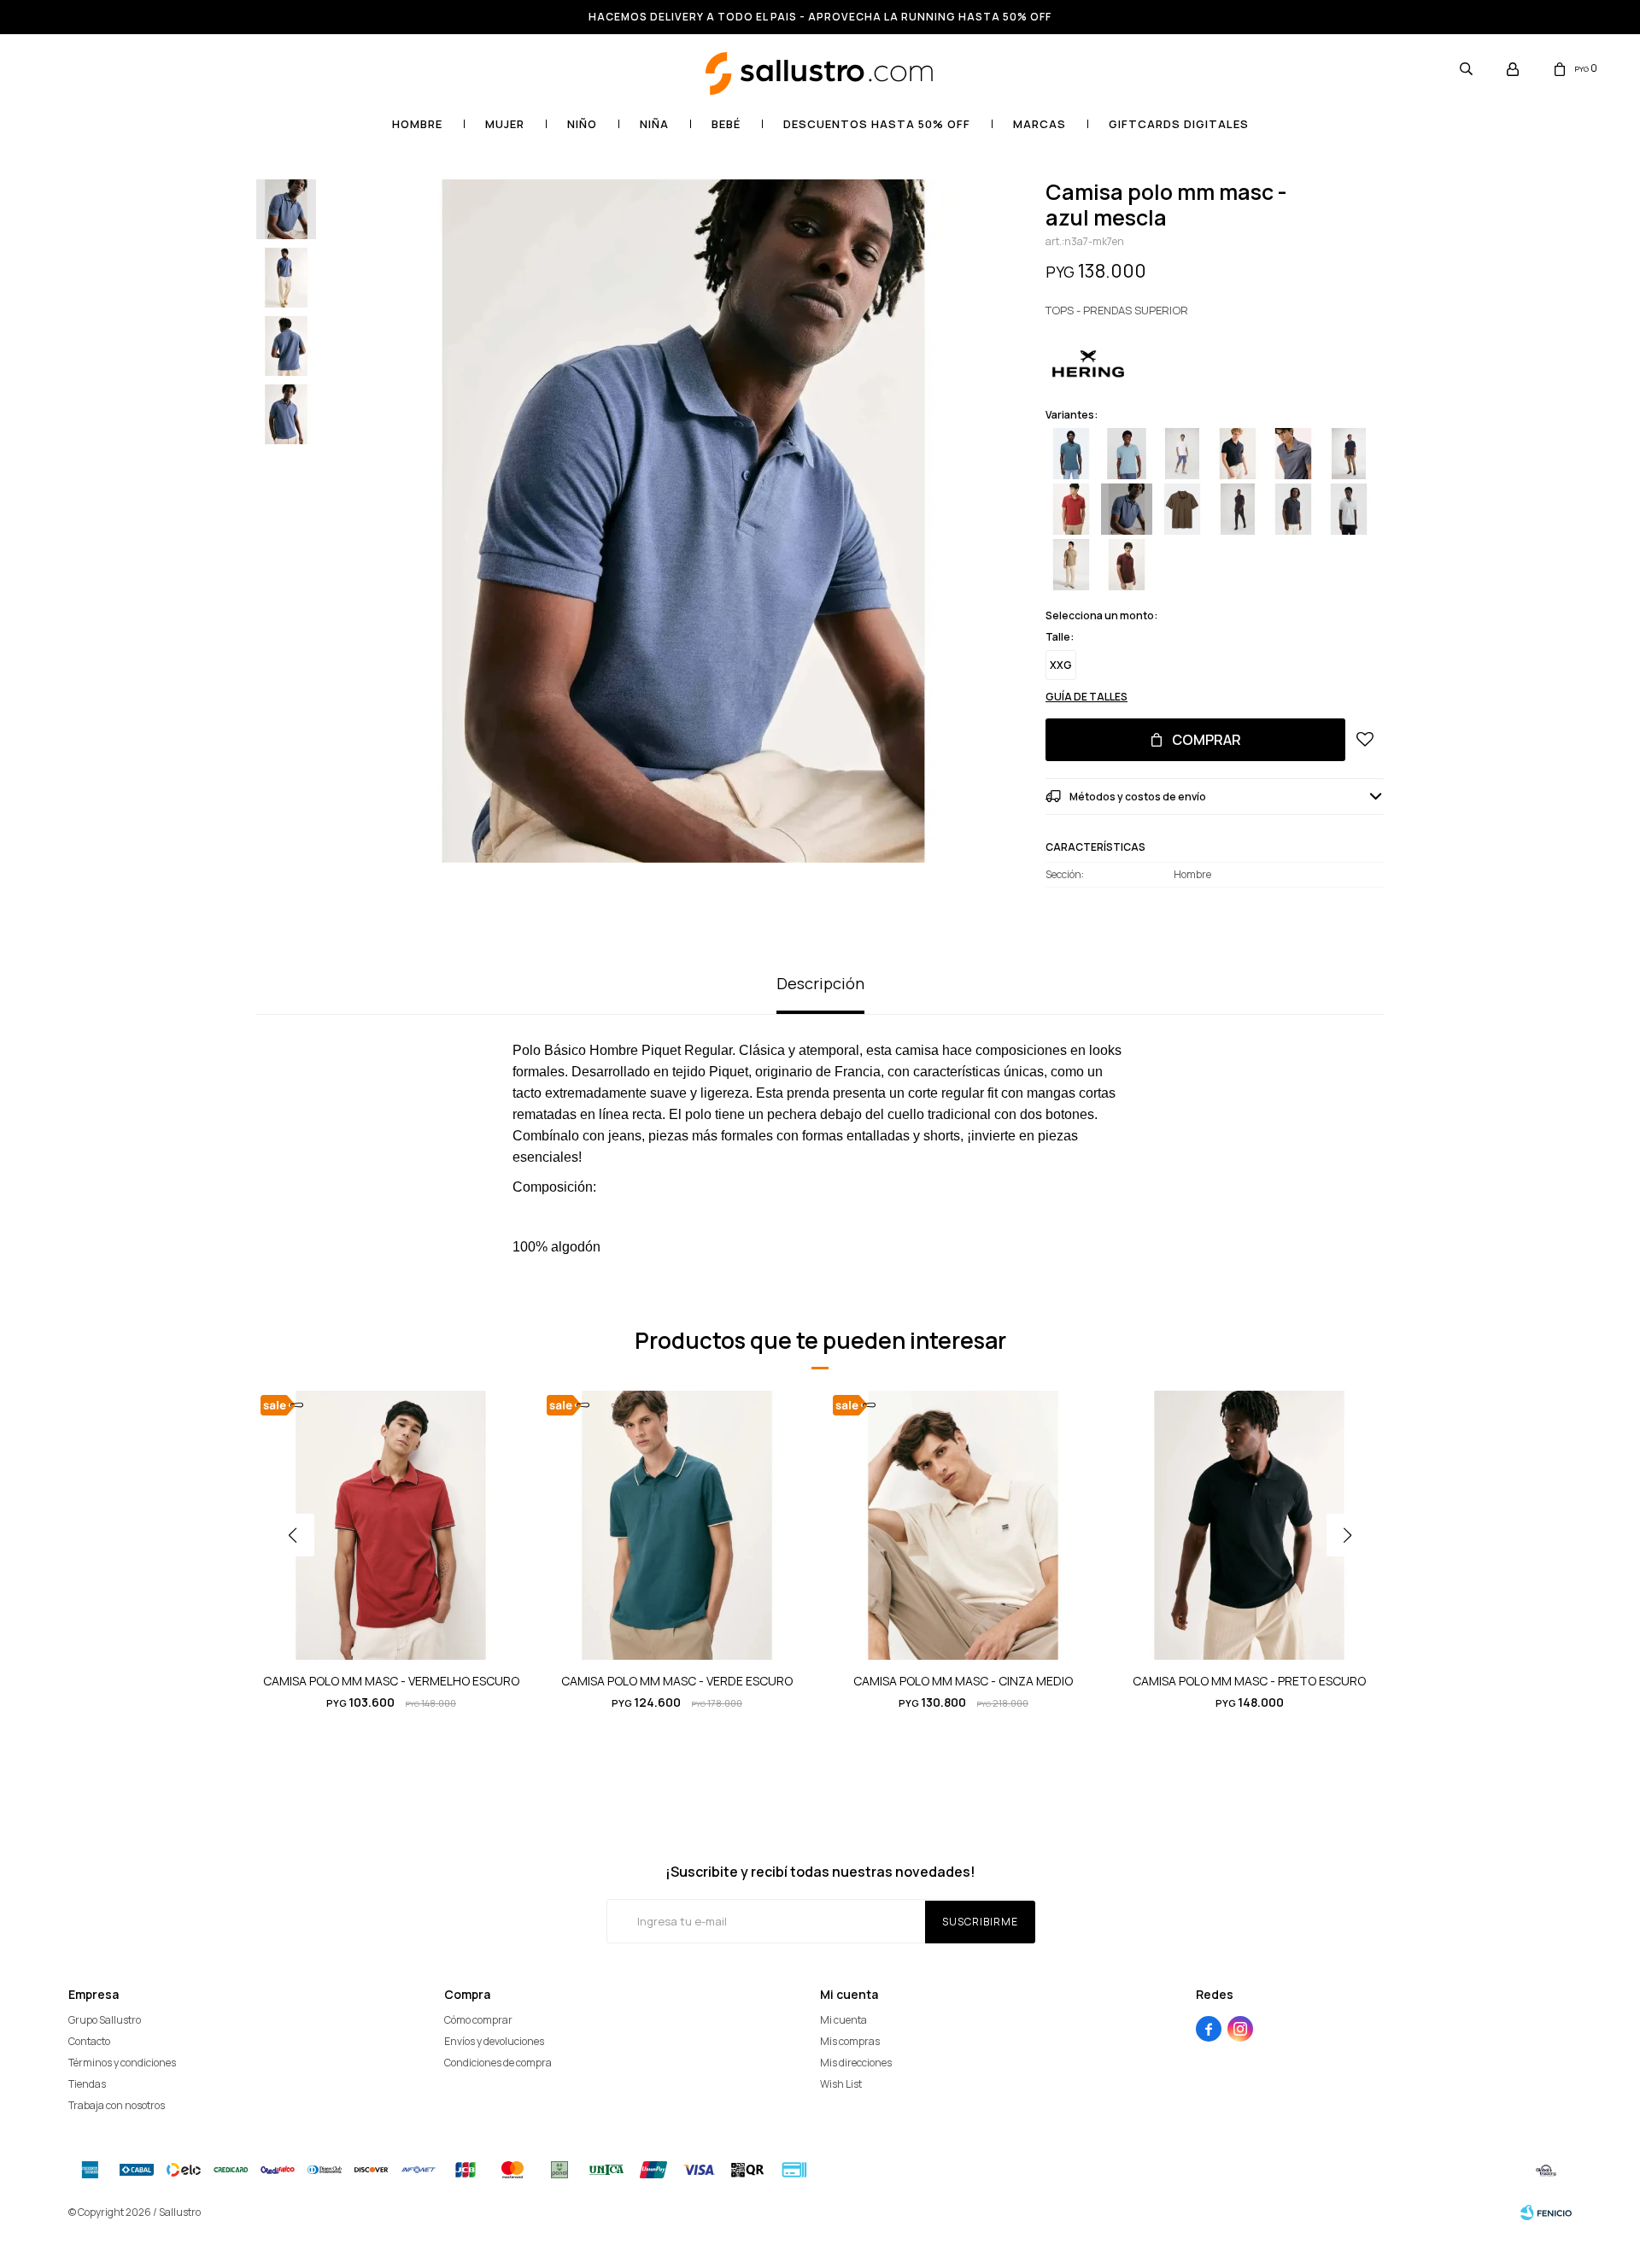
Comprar (1207, 740)
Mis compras (850, 2041)
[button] (1466, 68)
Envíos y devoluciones (494, 2041)
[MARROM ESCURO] (1182, 509)
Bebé (726, 124)
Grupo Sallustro (105, 2020)
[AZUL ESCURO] (1349, 454)
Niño (582, 124)
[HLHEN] (1127, 565)
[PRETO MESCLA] (1293, 509)
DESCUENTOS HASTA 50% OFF (877, 124)
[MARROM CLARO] (1238, 454)
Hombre (417, 124)
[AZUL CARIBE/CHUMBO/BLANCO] (1071, 454)
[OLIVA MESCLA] (1071, 565)
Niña (654, 124)
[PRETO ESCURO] (1238, 509)
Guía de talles (1086, 697)
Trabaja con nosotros (117, 2105)
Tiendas (87, 2084)
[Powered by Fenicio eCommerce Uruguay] (1546, 2212)
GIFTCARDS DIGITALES (1179, 124)
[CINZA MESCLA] (1349, 509)
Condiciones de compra (498, 2063)
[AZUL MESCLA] (1127, 509)
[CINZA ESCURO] (1293, 454)
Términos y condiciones (122, 2063)
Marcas (1040, 124)
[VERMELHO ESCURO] (1071, 509)
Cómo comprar (478, 2020)
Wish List (841, 2084)
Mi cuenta (843, 2020)
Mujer (505, 124)
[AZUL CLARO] (1127, 454)
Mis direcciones (856, 2063)
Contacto (89, 2041)
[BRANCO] (1182, 454)
